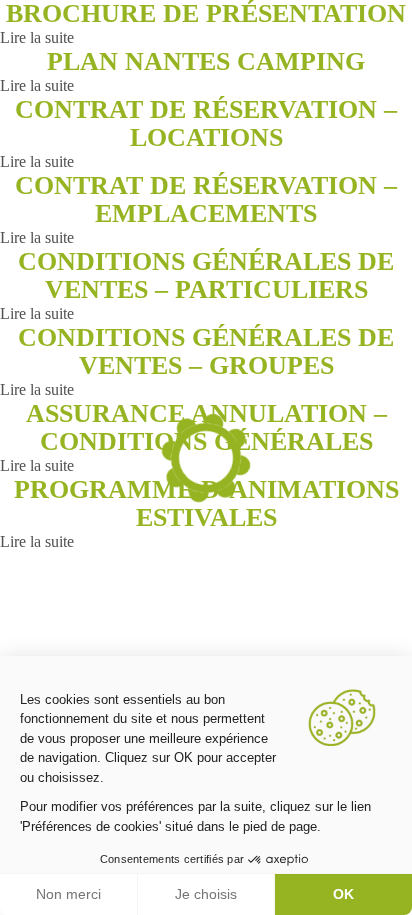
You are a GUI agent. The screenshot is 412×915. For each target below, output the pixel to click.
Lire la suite (37, 37)
